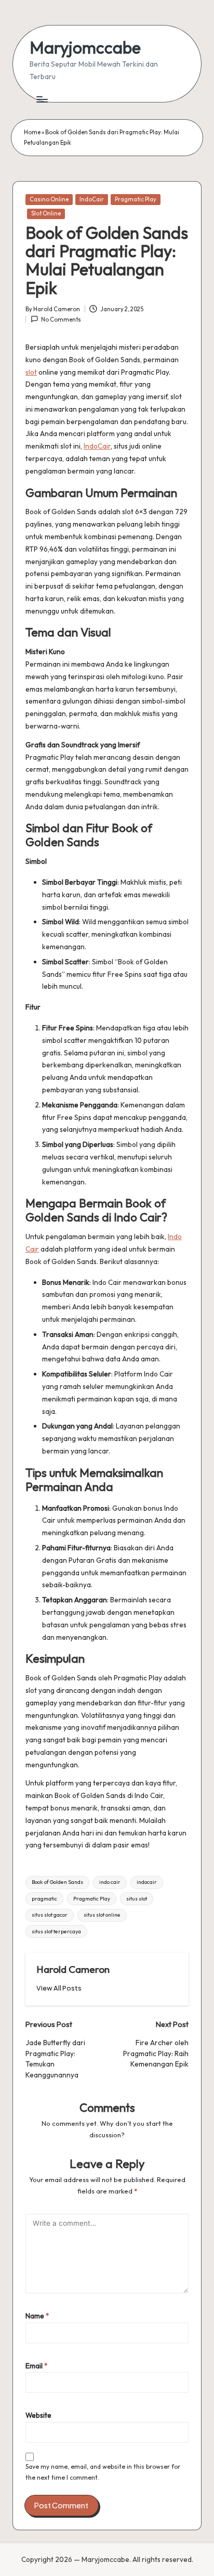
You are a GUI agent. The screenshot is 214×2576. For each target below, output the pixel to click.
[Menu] (42, 99)
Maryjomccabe (85, 48)
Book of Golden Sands (57, 1882)
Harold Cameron (73, 1969)
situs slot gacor (50, 1915)
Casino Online (49, 199)
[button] (59, 1988)
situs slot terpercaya (56, 1931)
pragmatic (44, 1899)
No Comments (61, 320)
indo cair (110, 1882)
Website (38, 2415)
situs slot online (102, 1915)
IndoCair (92, 199)
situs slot (137, 1899)
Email (37, 2366)
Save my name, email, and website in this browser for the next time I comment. (103, 2472)
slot (31, 372)
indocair (147, 1882)
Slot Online (46, 213)
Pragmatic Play (136, 199)
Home (32, 132)
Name (37, 2316)
